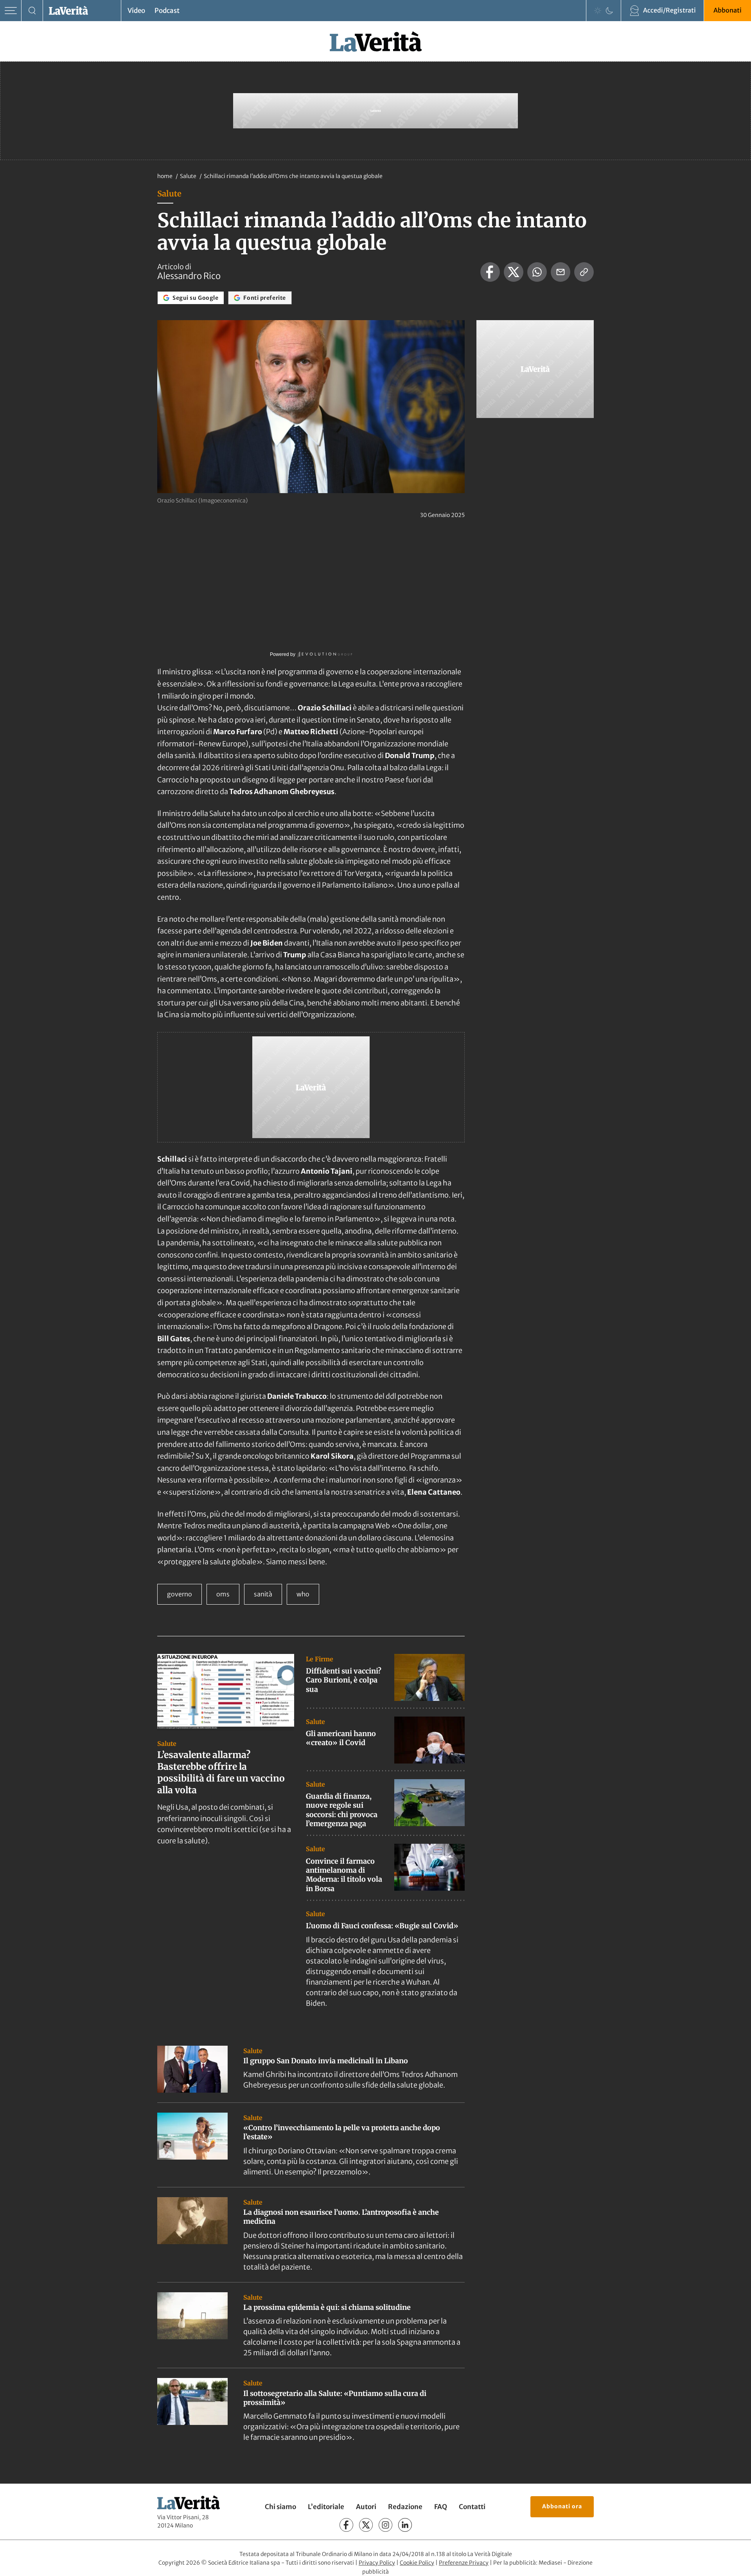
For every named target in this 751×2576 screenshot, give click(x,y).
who (303, 1594)
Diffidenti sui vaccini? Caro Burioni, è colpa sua (344, 1680)
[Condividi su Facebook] (490, 272)
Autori (366, 2507)
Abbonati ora (562, 2506)
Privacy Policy (377, 2563)
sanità (263, 1594)
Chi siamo (280, 2507)
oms (223, 1594)
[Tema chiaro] (598, 11)
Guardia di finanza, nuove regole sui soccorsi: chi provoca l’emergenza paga (342, 1810)
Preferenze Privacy (464, 2563)
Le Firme (320, 1659)
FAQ (441, 2507)
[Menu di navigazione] (11, 11)
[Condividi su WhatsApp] (537, 272)
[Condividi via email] (561, 272)
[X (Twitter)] (366, 2525)
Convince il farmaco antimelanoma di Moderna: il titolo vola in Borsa (344, 1875)
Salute (189, 176)
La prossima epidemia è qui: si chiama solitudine (327, 2307)
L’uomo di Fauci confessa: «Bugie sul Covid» (382, 1926)
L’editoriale (326, 2507)
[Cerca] (32, 11)
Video (136, 11)
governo (180, 1594)
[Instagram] (385, 2525)
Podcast (167, 11)
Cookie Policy (417, 2563)
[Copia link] (584, 272)
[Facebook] (346, 2525)
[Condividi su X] (514, 272)
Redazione (405, 2507)
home (165, 176)
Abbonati (728, 10)
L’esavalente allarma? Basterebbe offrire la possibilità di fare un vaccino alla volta (221, 1772)
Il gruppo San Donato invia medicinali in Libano (326, 2061)
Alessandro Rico (189, 276)
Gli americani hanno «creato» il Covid (341, 1738)
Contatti (472, 2507)
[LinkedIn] (405, 2525)
